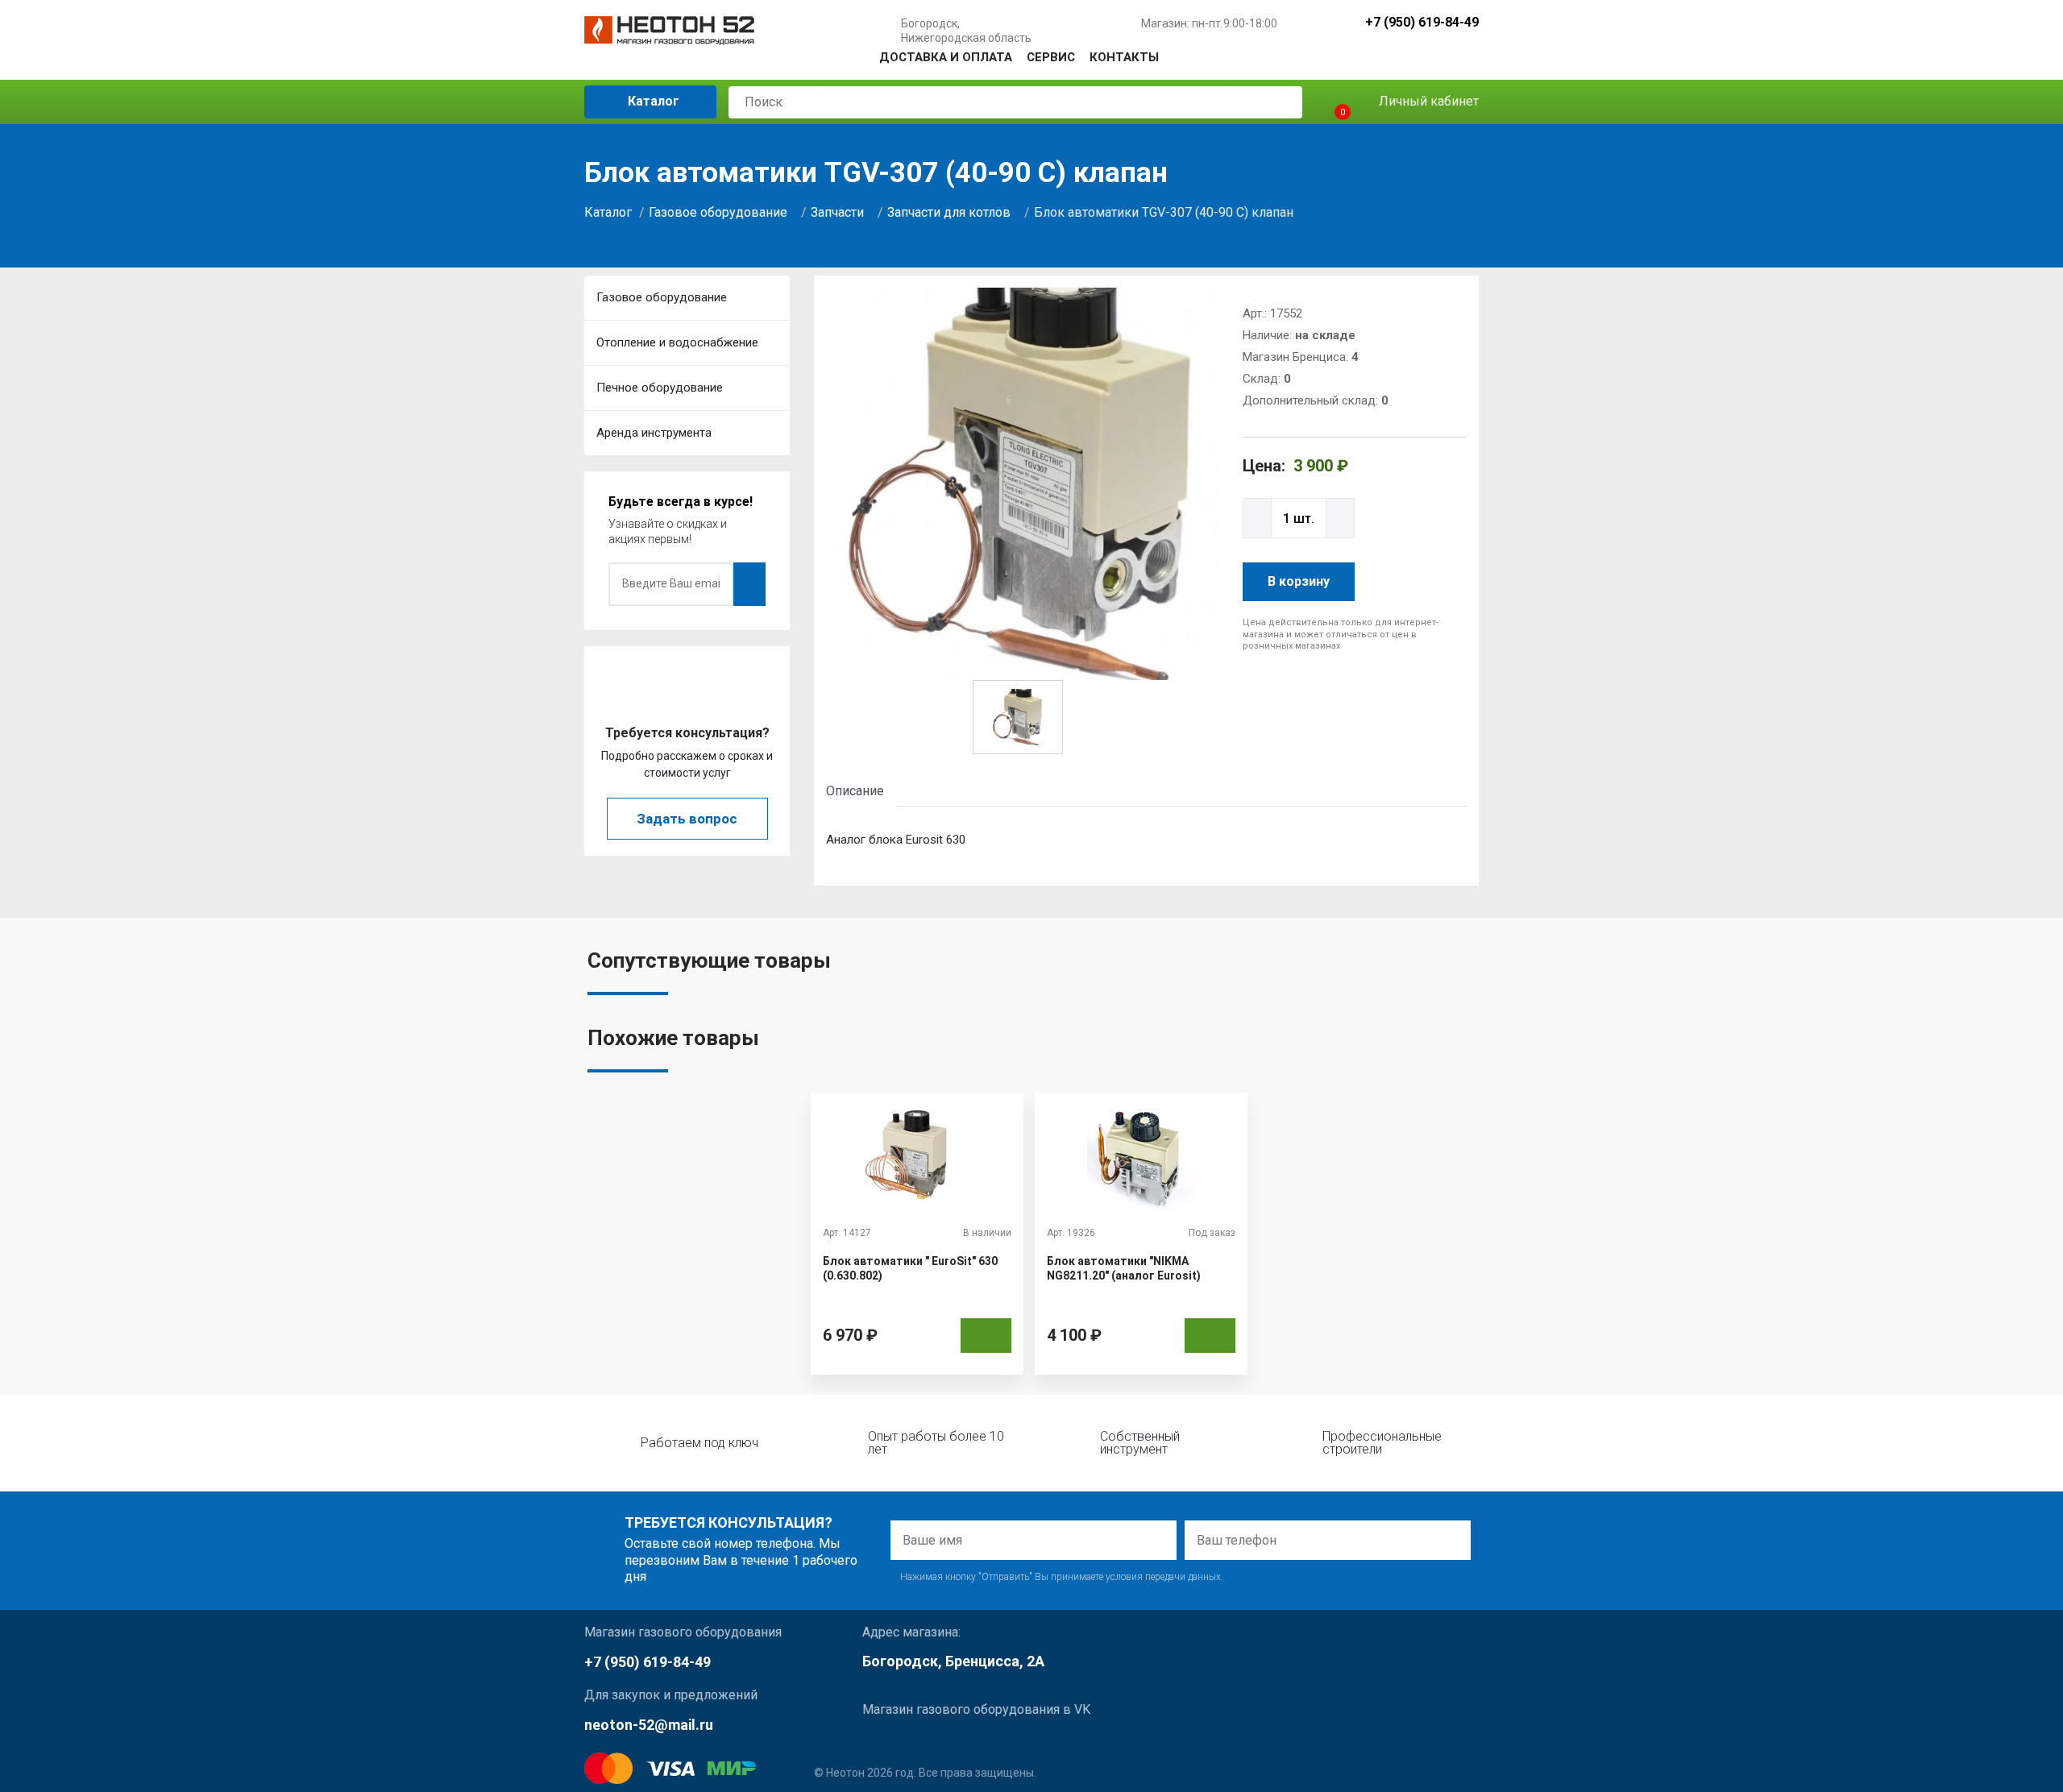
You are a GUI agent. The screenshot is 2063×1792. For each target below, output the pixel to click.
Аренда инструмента (654, 433)
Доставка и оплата (946, 57)
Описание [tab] (855, 791)
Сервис (1051, 57)
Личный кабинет (1427, 101)
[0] (1328, 102)
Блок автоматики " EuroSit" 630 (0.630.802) (910, 1268)
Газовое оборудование (718, 212)
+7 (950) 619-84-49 (1422, 23)
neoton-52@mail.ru (649, 1725)
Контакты (1124, 57)
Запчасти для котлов (949, 212)
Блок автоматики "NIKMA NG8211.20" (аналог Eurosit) (1124, 1268)
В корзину (1299, 581)
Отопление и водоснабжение (677, 342)
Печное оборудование (660, 388)
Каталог (652, 101)
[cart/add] (986, 1336)
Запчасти (837, 212)
